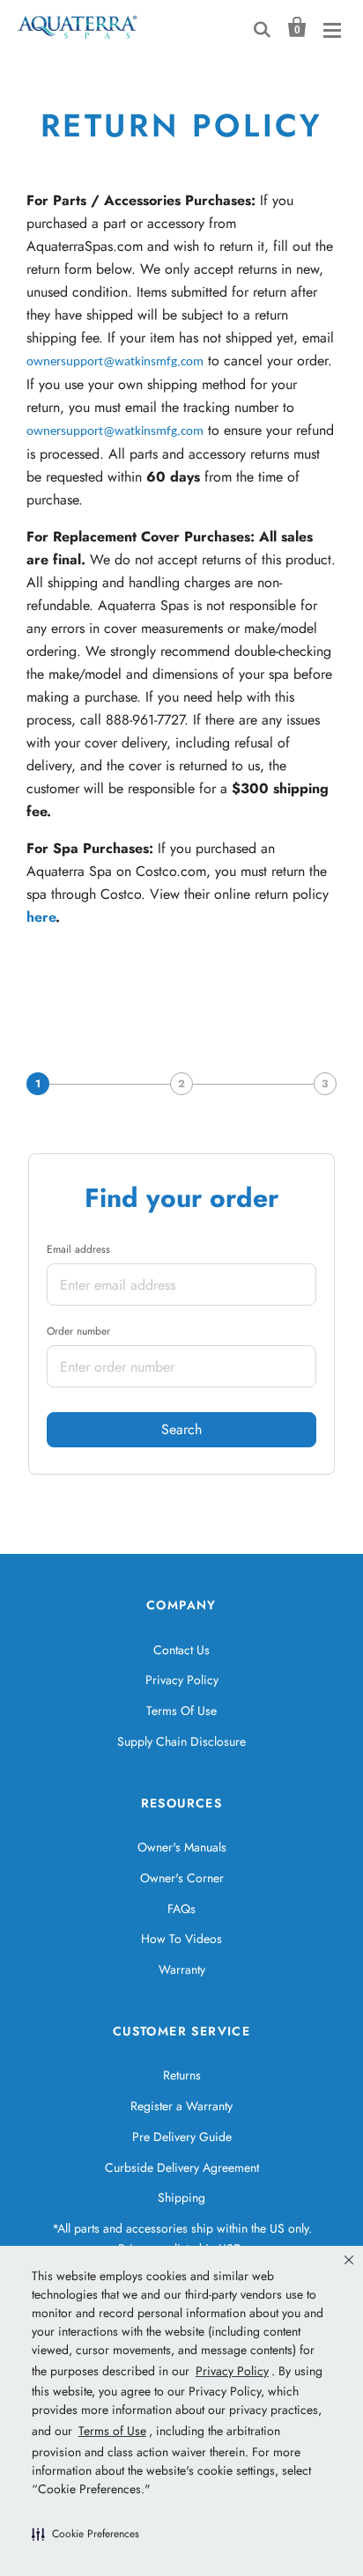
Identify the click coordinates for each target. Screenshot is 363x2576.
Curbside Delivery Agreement (182, 2168)
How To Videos (181, 1939)
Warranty (182, 1969)
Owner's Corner (182, 1878)
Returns (182, 2075)
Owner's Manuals (182, 1847)
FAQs (181, 1909)
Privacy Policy (182, 1680)
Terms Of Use (181, 1711)
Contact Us (181, 1650)
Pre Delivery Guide (182, 2137)
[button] (85, 2534)
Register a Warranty (181, 2106)
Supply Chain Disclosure (181, 1741)
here (41, 917)
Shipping (181, 2197)
